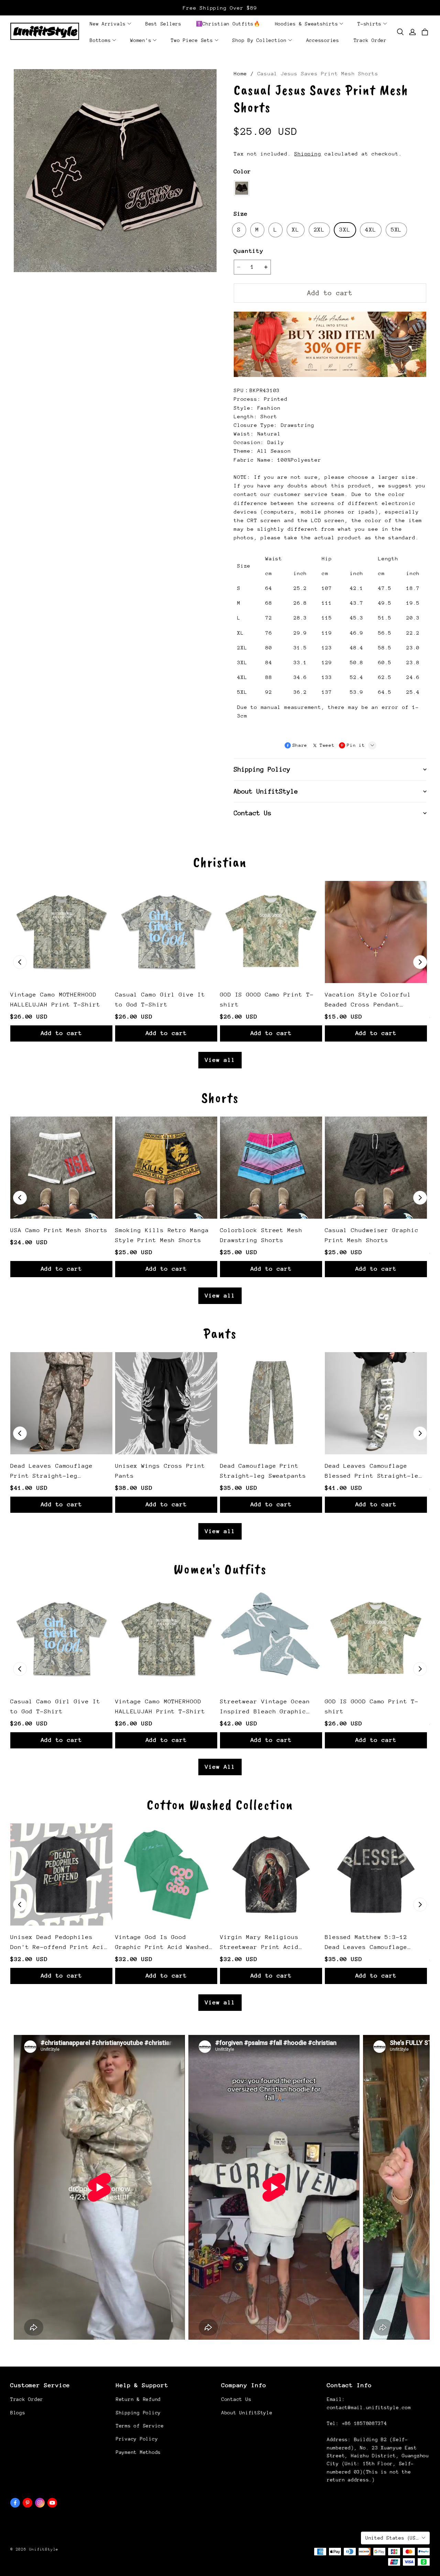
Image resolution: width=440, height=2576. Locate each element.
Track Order (370, 40)
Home (240, 73)
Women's (141, 40)
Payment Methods (138, 2452)
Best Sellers (163, 24)
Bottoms (100, 40)
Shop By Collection (260, 40)
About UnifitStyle (247, 2413)
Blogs (18, 2413)
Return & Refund (138, 2399)
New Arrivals (108, 24)
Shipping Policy (138, 2413)
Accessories (323, 40)
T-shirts (370, 24)
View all (220, 1060)
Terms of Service (140, 2426)
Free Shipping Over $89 (220, 8)
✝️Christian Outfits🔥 (228, 24)
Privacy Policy (137, 2439)
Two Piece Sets (192, 40)
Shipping (308, 154)
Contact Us (236, 2399)
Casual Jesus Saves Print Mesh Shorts (318, 73)
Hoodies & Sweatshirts (307, 24)
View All (220, 1767)
